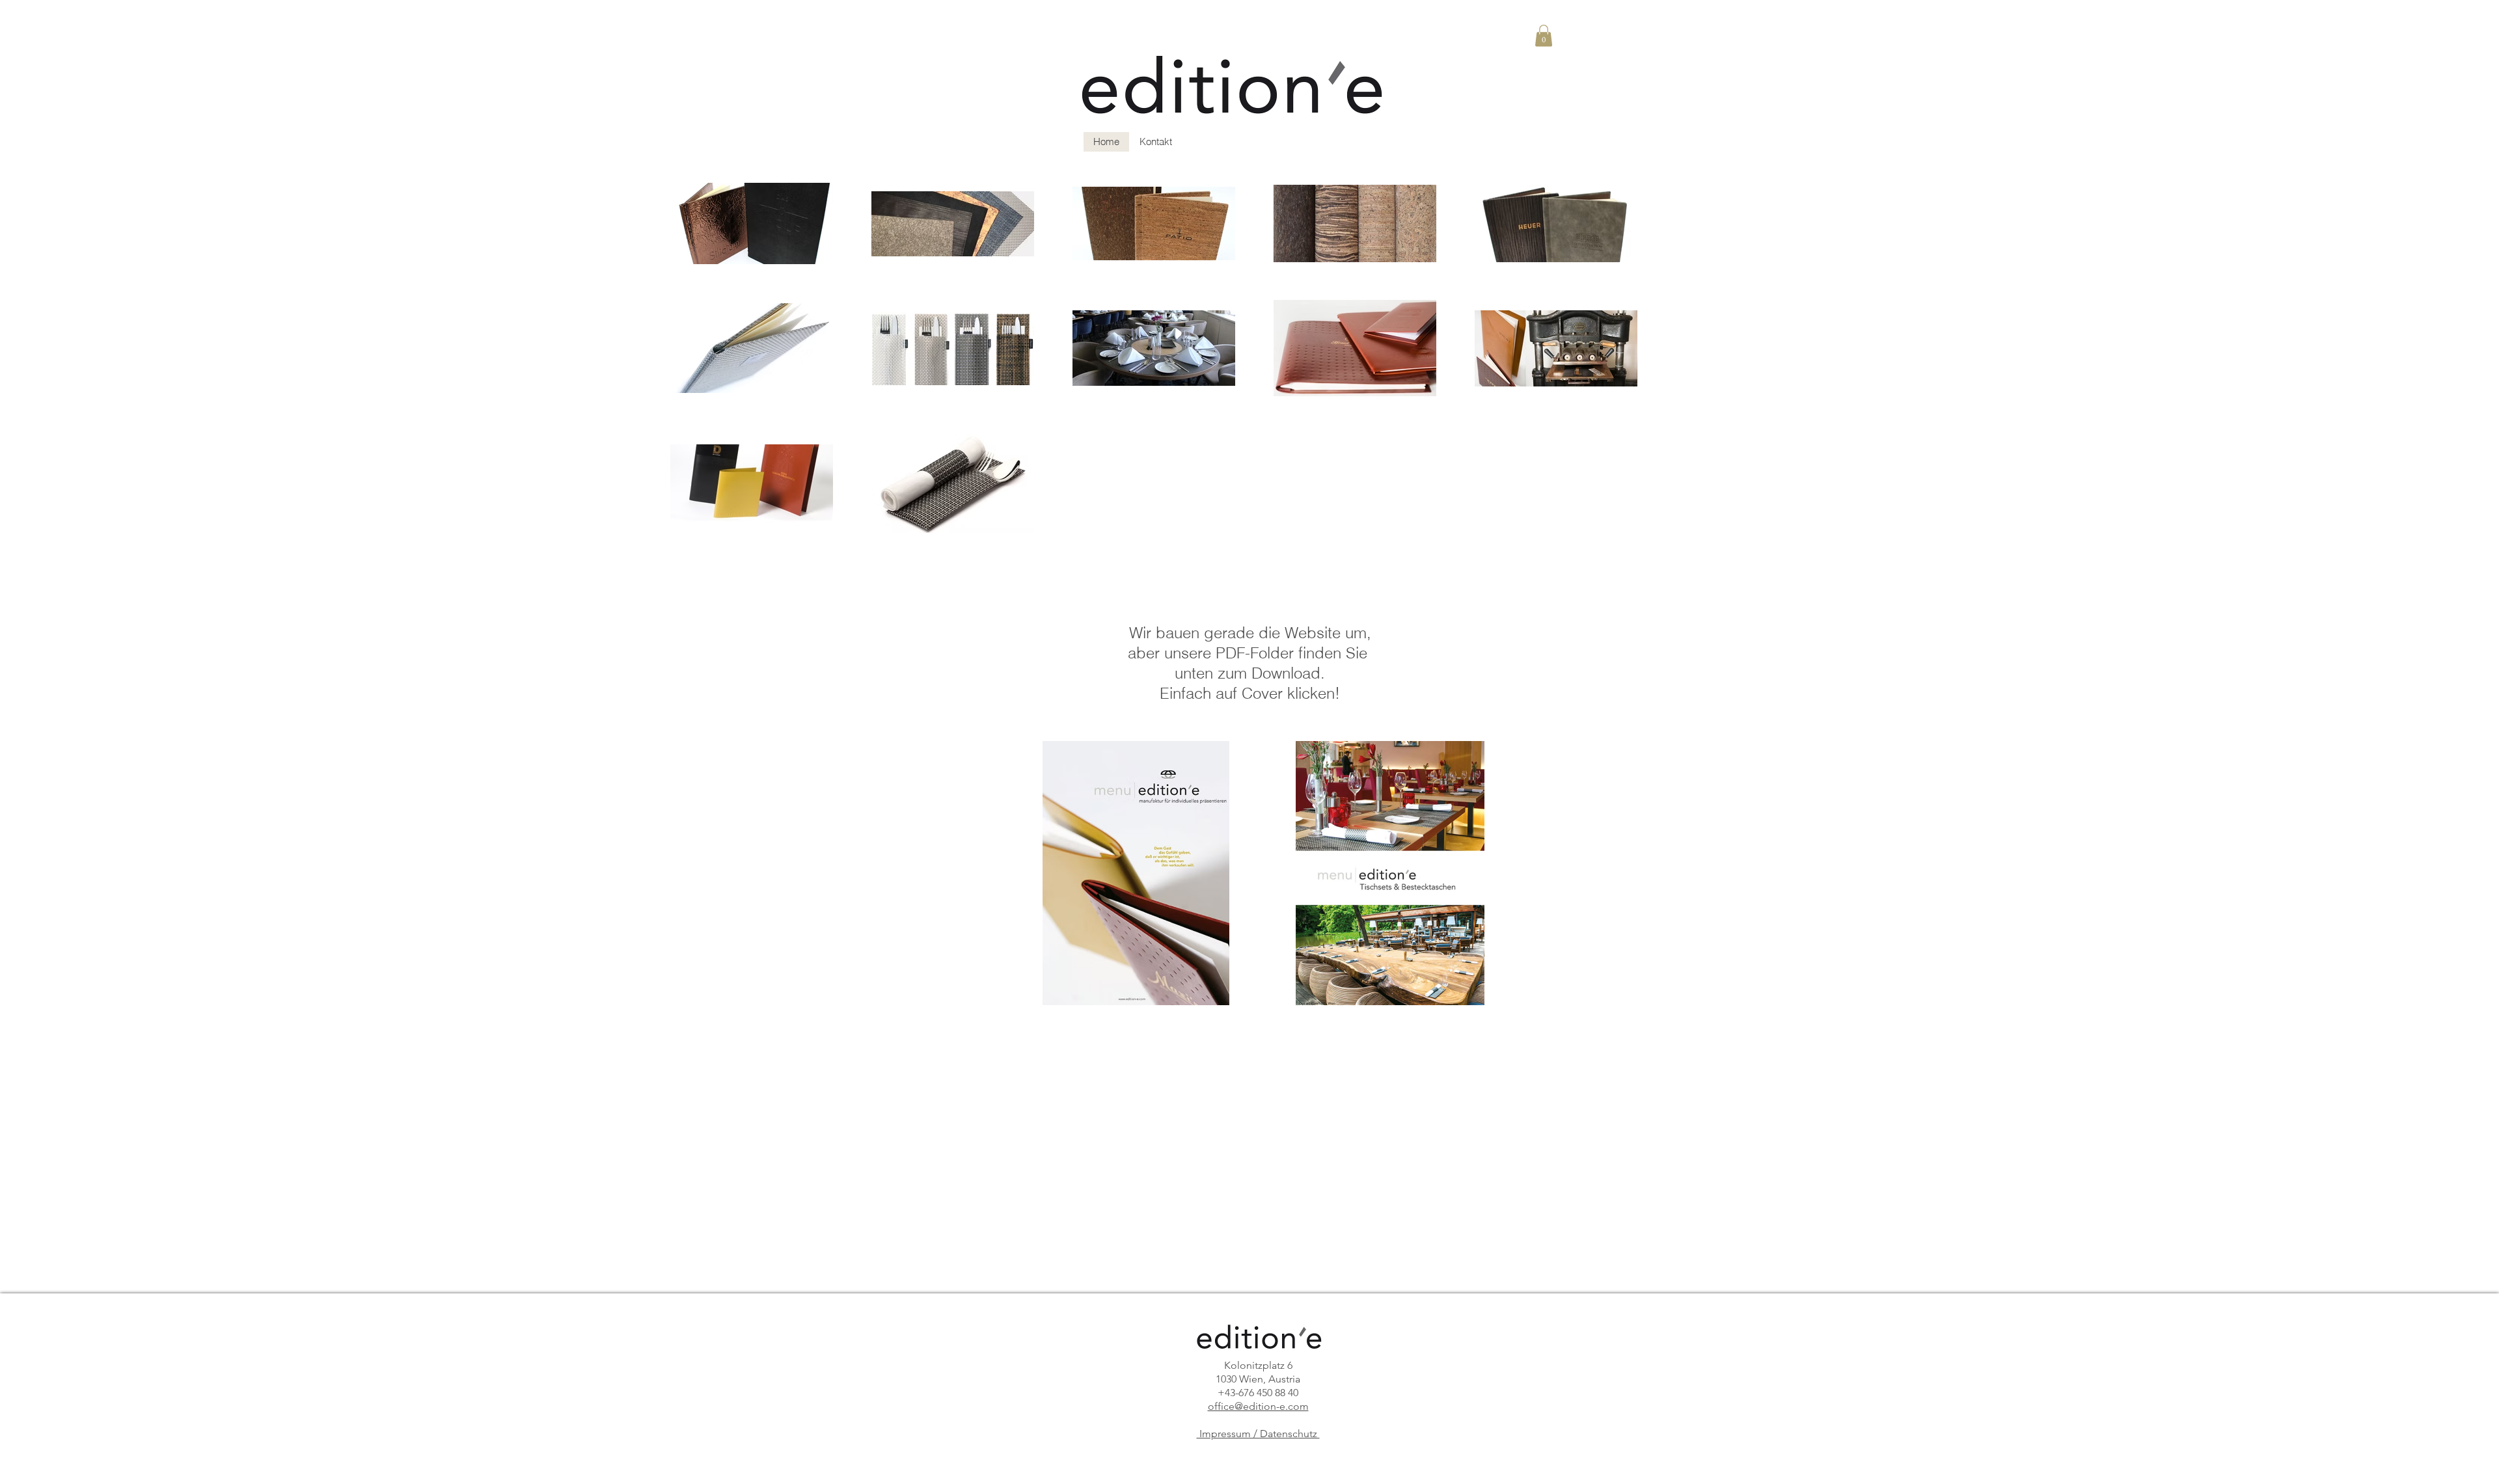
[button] (1544, 35)
